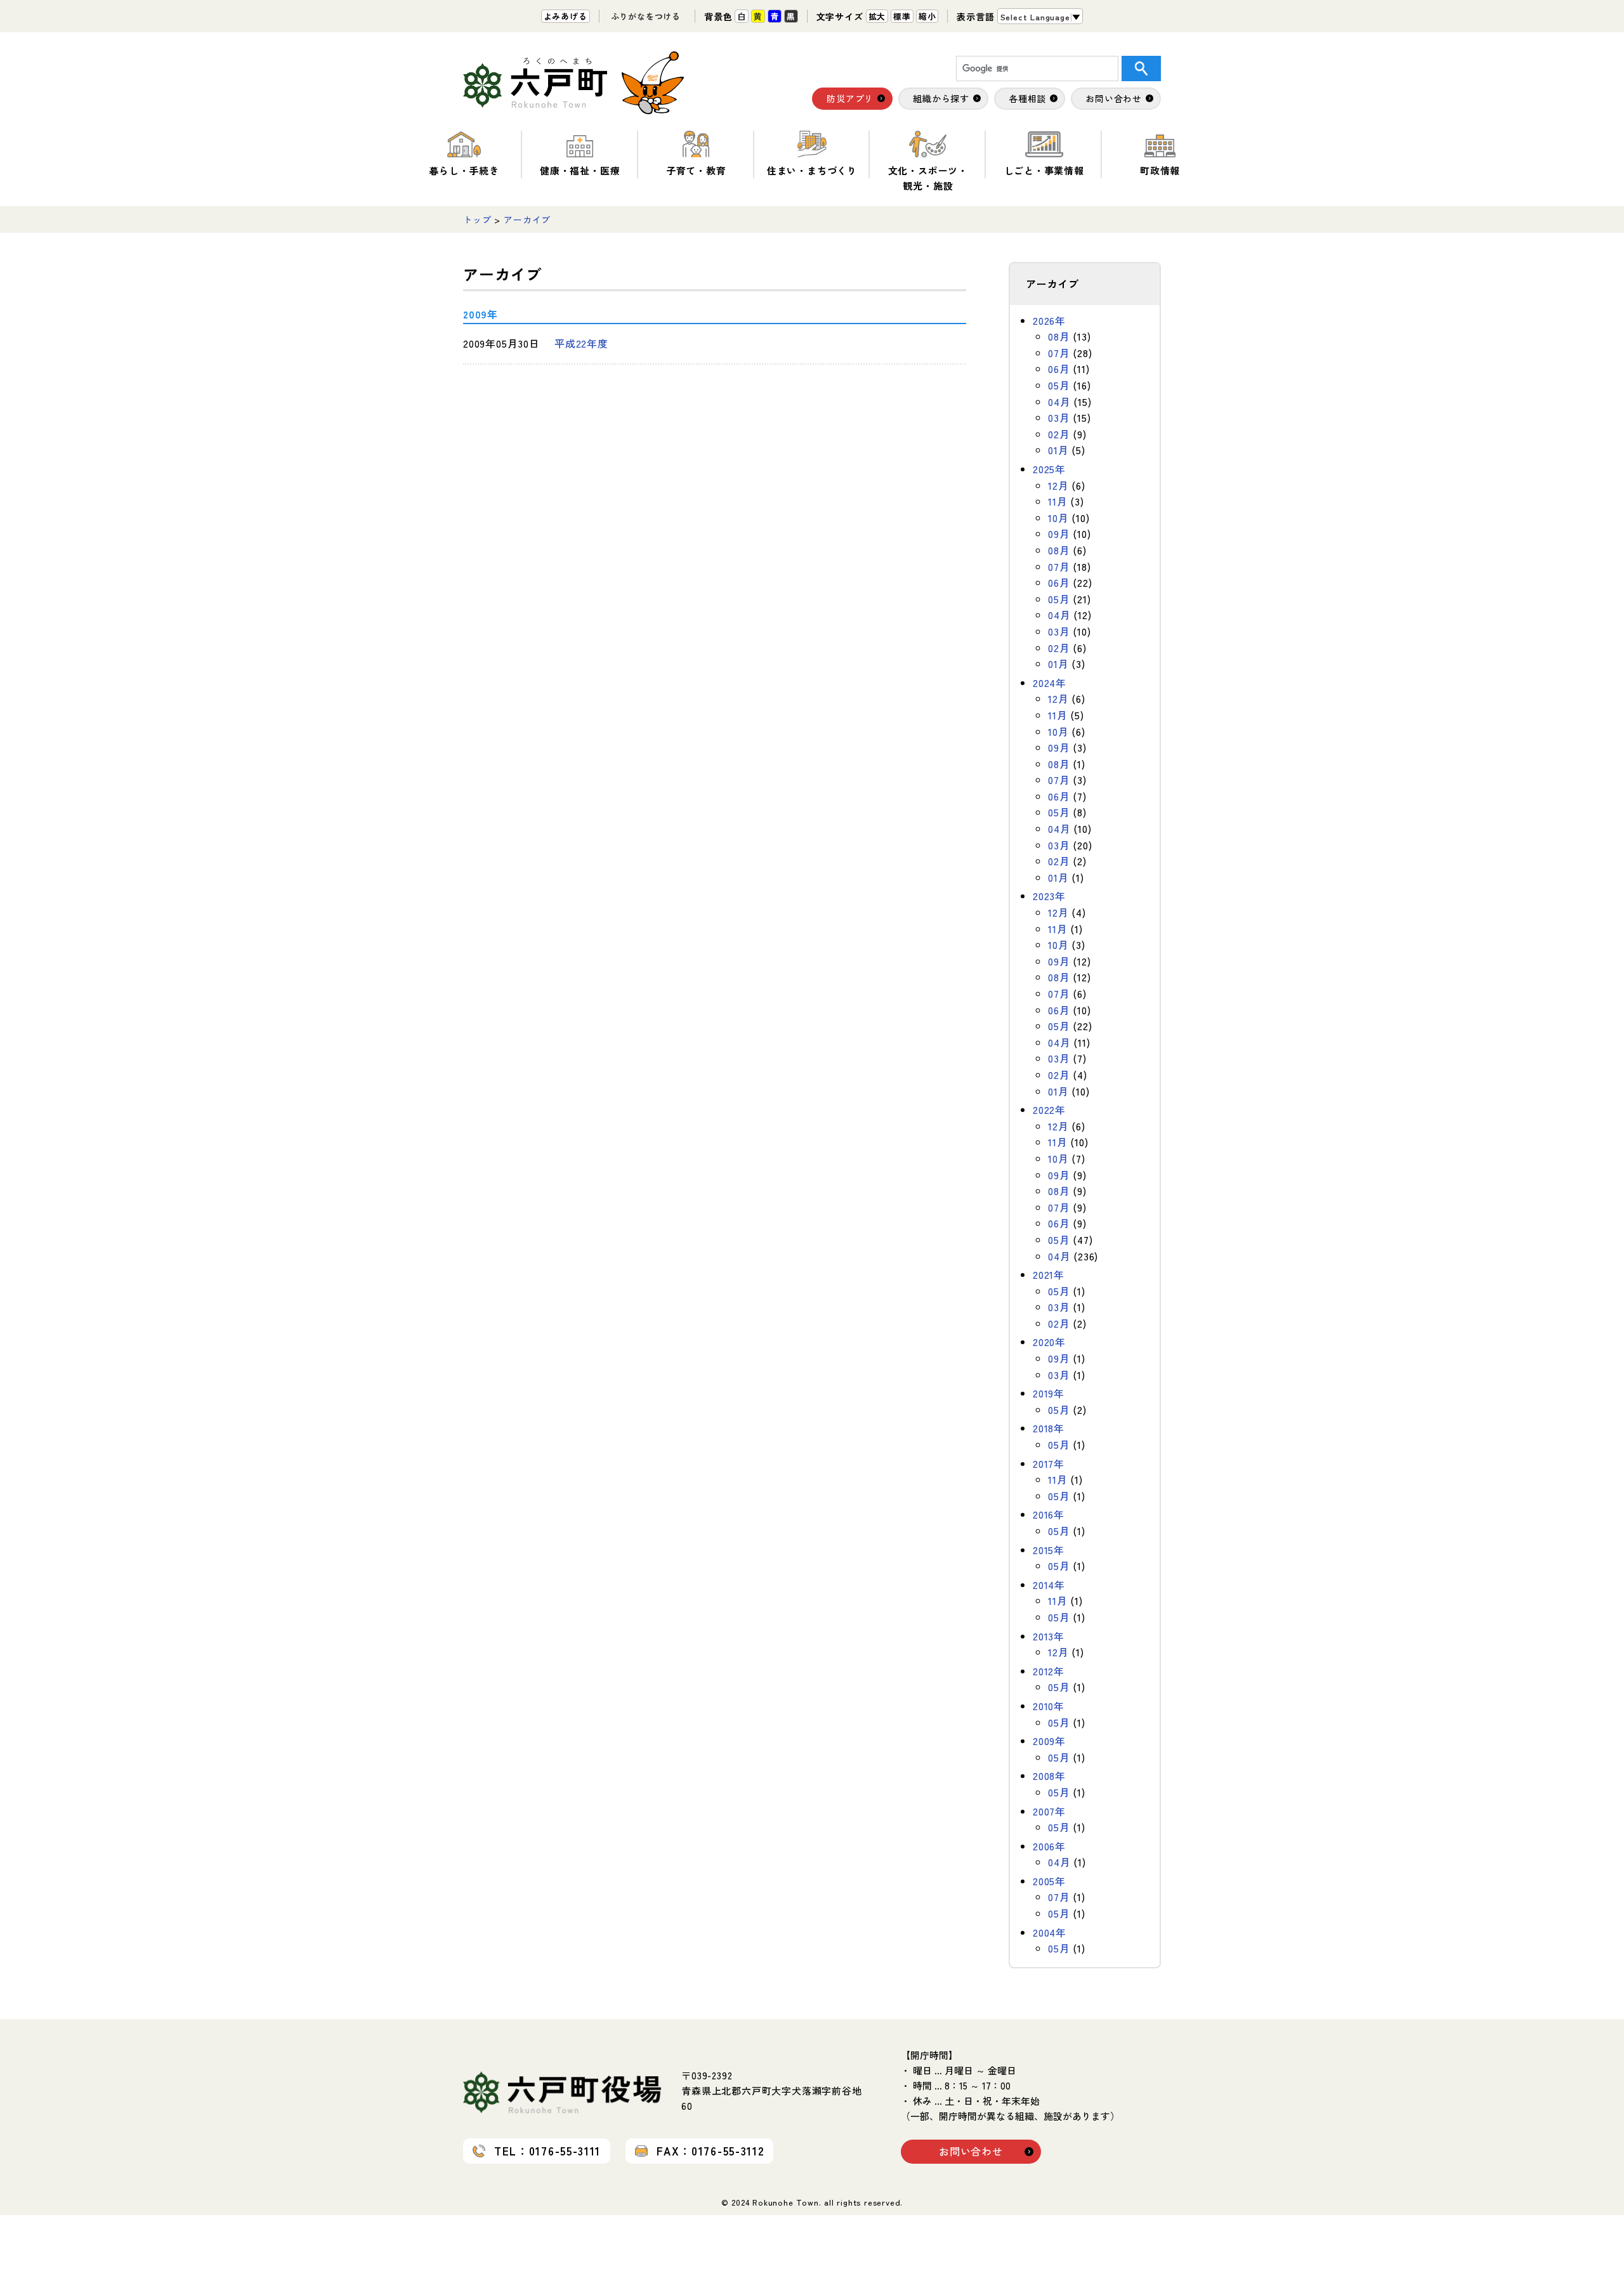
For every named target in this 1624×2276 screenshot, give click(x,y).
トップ (477, 219)
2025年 (1049, 469)
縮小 (927, 16)
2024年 (1050, 683)
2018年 (1049, 1428)
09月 (1059, 533)
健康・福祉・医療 (580, 170)
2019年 (1049, 1393)
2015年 (1049, 1550)
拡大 (877, 16)
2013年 (1049, 1636)
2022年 (1049, 1109)
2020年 (1049, 1342)
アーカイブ (527, 219)
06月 (1059, 369)
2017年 (1049, 1463)
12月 (1058, 485)
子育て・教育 (696, 170)
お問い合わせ (971, 2151)
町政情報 (1160, 170)
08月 (1059, 336)
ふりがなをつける (646, 16)
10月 (1058, 518)
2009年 (1049, 1741)
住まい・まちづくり (812, 170)
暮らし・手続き (464, 170)
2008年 (1049, 1776)
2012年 (1049, 1671)
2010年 (1049, 1706)
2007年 (1049, 1811)
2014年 (1049, 1585)
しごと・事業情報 (1044, 170)
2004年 (1050, 1932)
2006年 (1049, 1846)
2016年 (1049, 1514)
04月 (1059, 402)
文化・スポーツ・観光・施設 (928, 178)
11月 (1058, 501)
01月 (1058, 450)
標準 (902, 16)
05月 (1059, 385)
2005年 (1049, 1881)
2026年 (1049, 320)
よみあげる (566, 16)
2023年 (1049, 896)
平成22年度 (581, 343)
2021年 (1049, 1274)
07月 (1059, 353)
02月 (1059, 434)
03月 (1059, 417)
